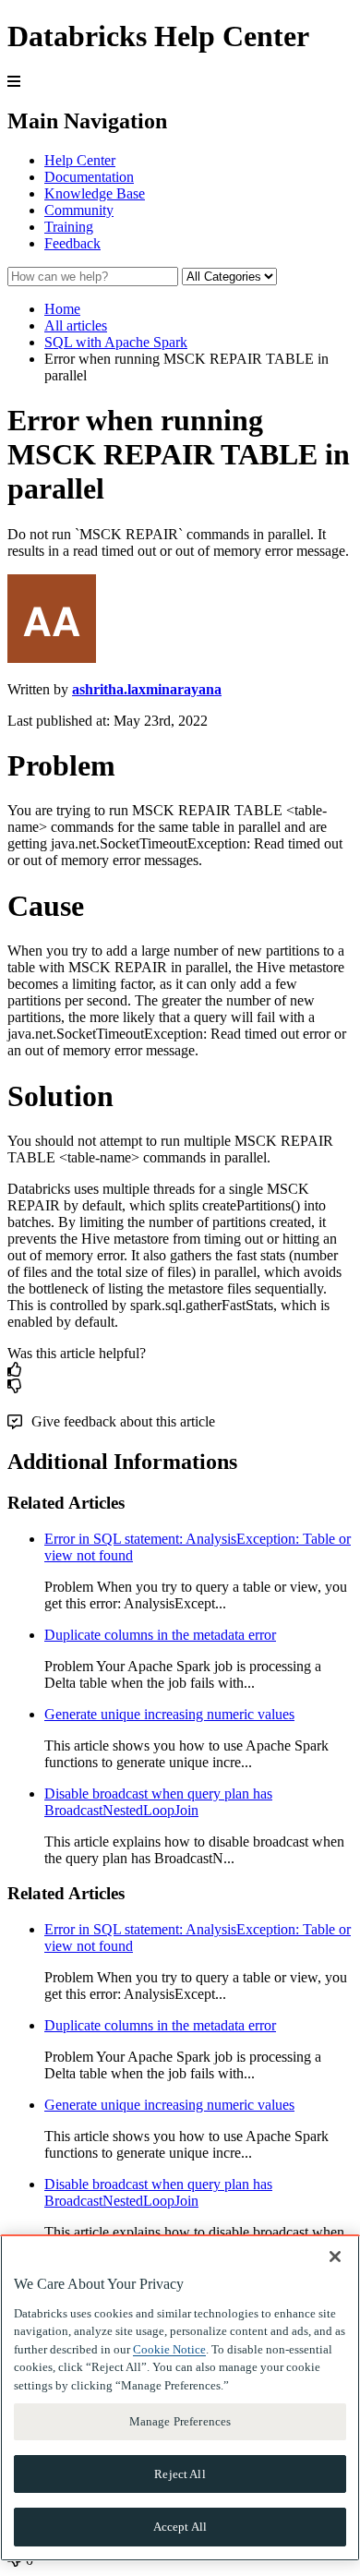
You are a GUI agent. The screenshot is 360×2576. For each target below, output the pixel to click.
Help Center (80, 160)
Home (62, 309)
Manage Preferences (180, 2421)
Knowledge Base (95, 193)
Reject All (180, 2474)
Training (69, 227)
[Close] (335, 2257)
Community (79, 210)
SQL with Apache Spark (116, 342)
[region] (180, 2398)
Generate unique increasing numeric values (169, 1714)
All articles (76, 325)
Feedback (72, 243)
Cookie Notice (169, 2349)
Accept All (180, 2527)
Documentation (89, 177)
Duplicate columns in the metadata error (160, 1635)
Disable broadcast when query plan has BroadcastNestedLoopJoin (158, 1802)
